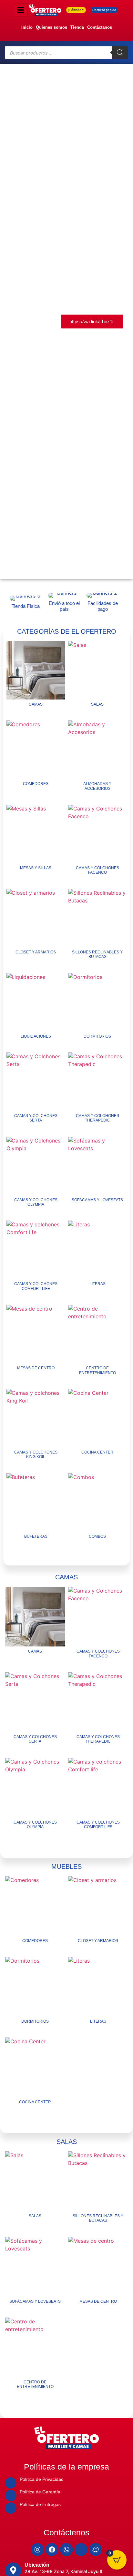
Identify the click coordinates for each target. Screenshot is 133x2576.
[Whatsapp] (66, 2550)
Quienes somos (51, 27)
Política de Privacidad (42, 2479)
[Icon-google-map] (81, 2550)
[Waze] (96, 2550)
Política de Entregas (40, 2504)
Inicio (27, 27)
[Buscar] (120, 53)
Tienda (77, 27)
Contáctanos (100, 27)
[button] (7, 322)
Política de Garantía (40, 2492)
